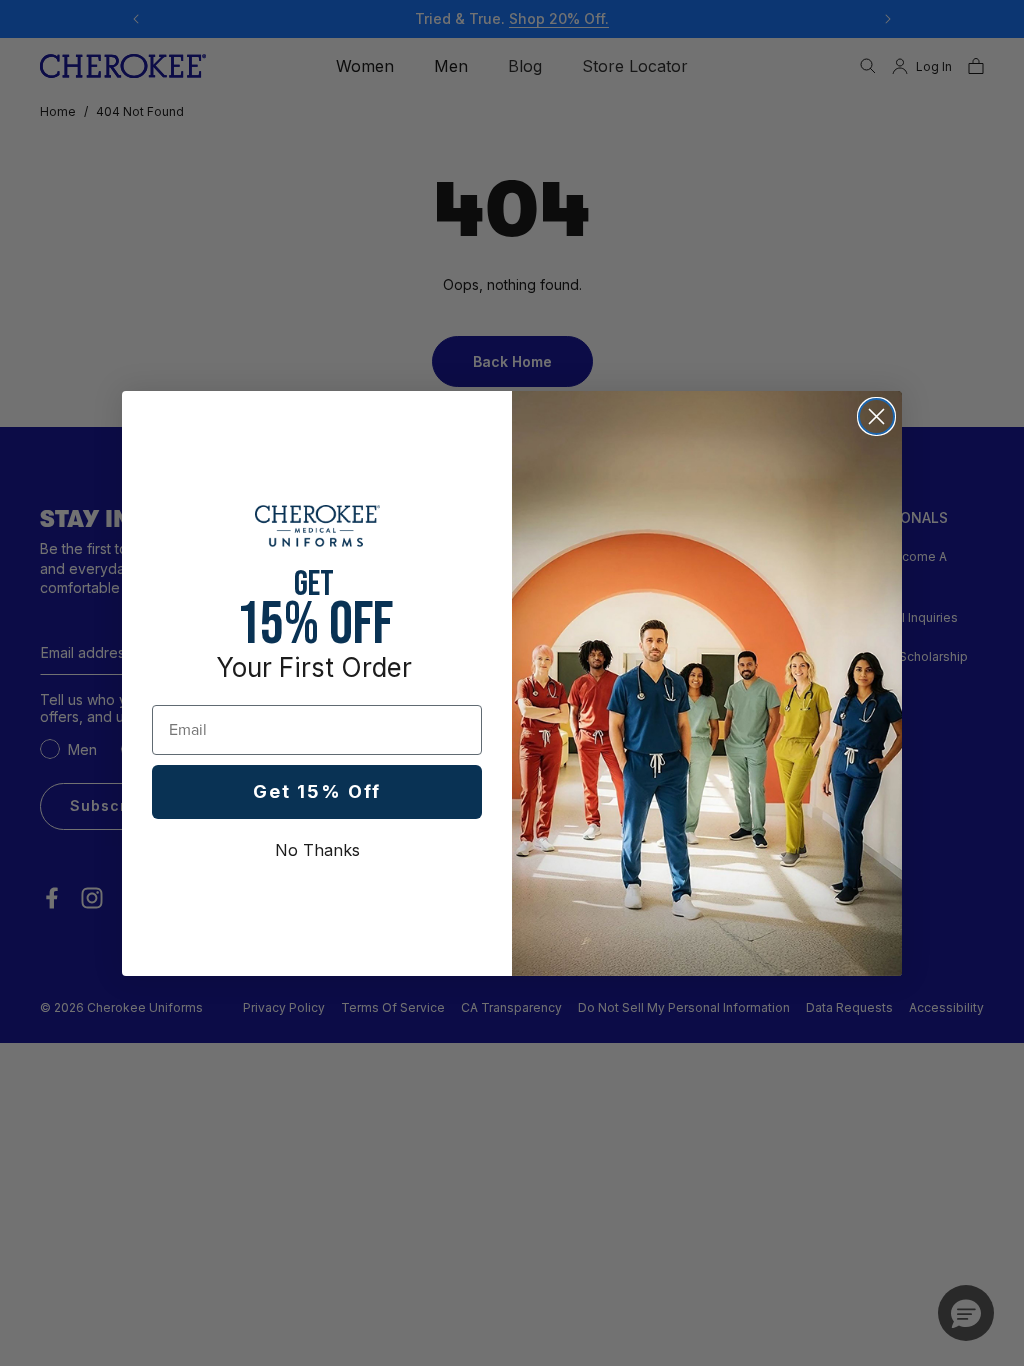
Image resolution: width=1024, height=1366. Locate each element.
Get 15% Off (317, 791)
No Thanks (317, 850)
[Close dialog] (876, 416)
